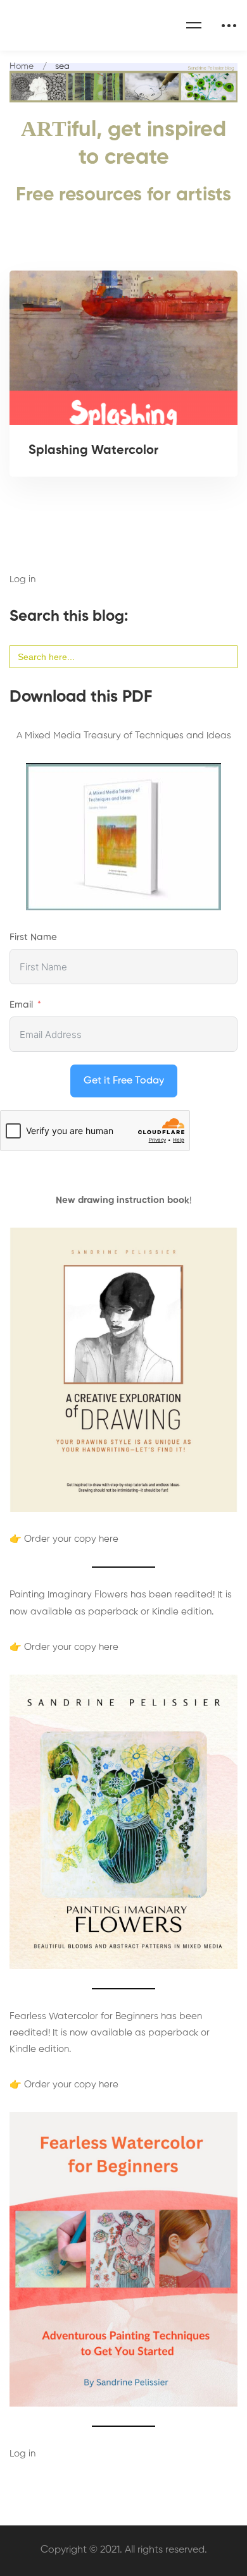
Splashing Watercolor (93, 451)
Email (21, 1005)
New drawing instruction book (123, 1200)
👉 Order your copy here (64, 1539)
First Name (33, 937)
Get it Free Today (124, 1081)
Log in (22, 579)
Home (22, 66)
